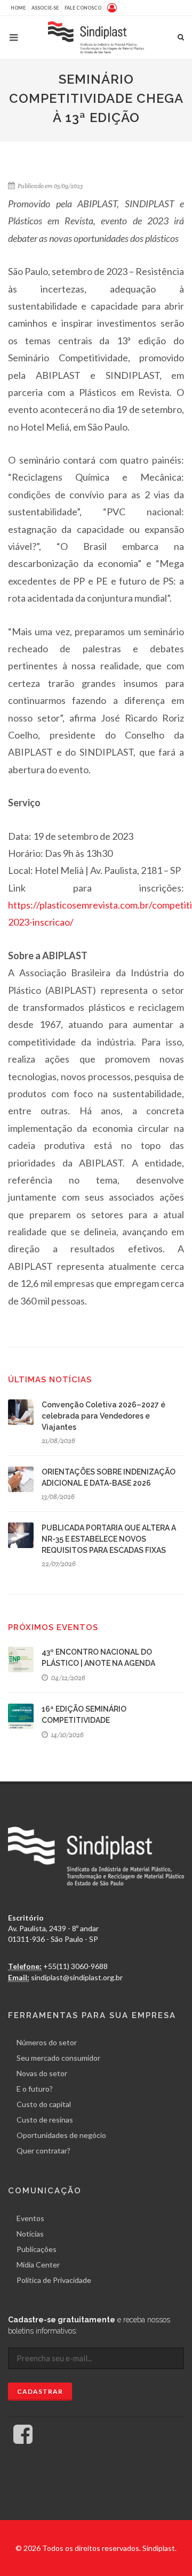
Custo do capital (44, 2104)
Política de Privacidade (54, 2280)
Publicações (37, 2249)
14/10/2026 (67, 1735)
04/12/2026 (67, 1678)
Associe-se (45, 8)
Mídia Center (38, 2265)
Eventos (30, 2218)
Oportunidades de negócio (61, 2135)
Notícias (30, 2234)
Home (18, 8)
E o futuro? (35, 2089)
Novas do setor (42, 2073)
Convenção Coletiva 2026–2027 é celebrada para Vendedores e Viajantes (103, 1416)
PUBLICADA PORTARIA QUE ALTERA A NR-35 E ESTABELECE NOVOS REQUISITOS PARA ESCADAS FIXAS (109, 1539)
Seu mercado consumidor (58, 2058)
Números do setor (47, 2042)
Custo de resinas (45, 2120)
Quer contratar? (43, 2150)
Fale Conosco (83, 8)
